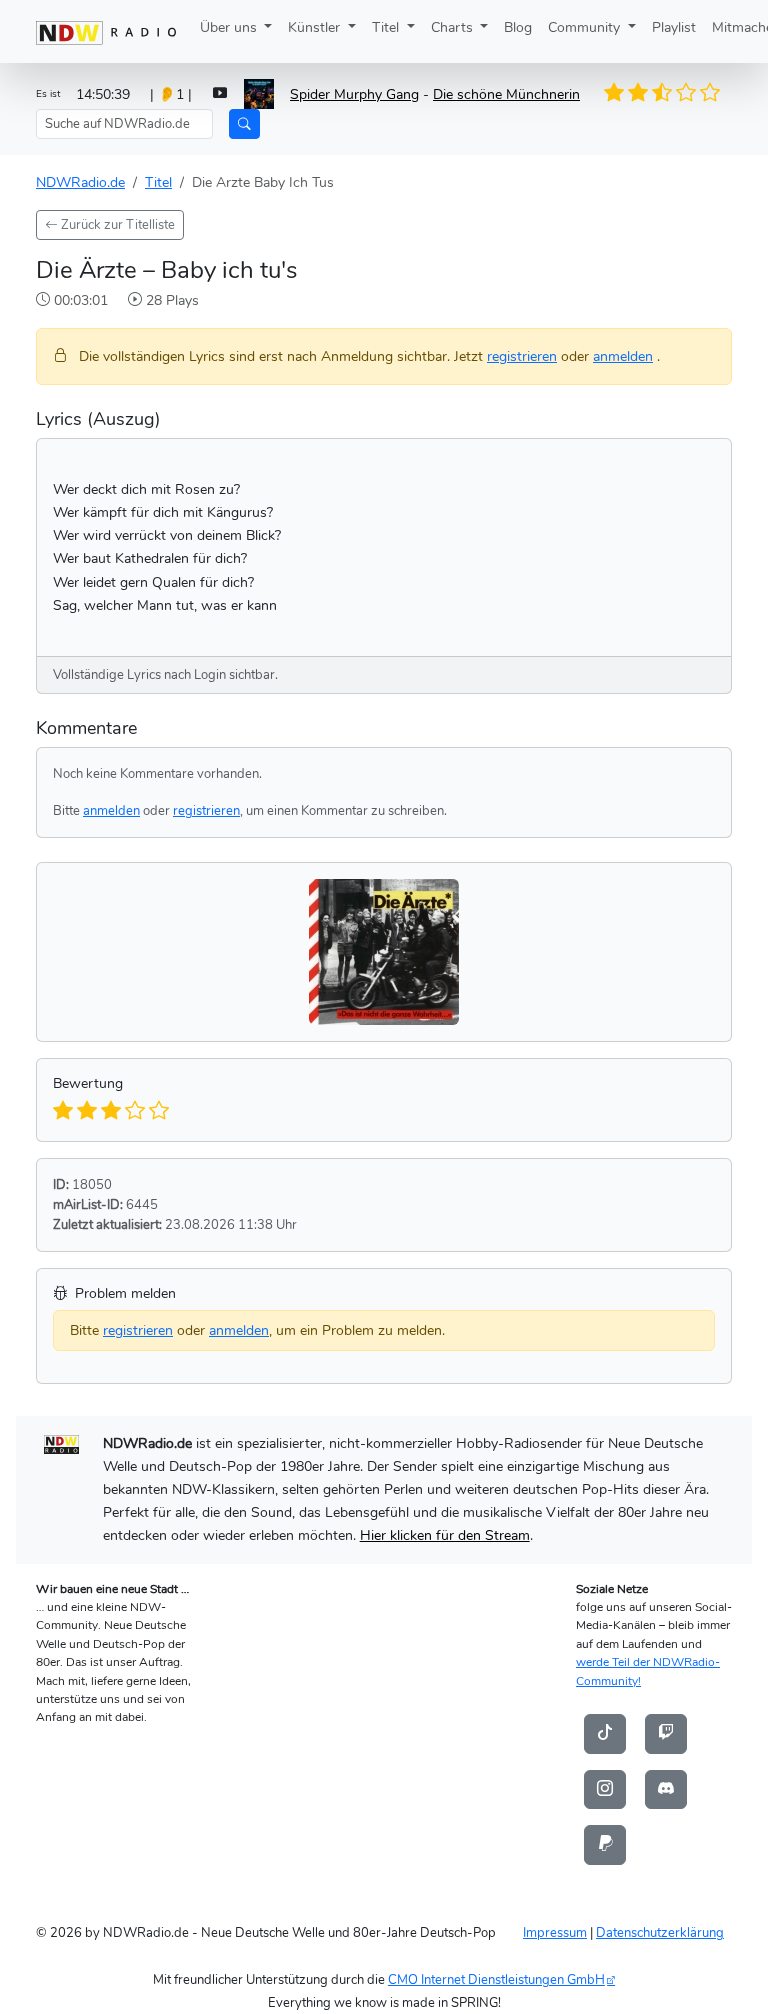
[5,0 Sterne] (714, 93)
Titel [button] (387, 27)
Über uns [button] (230, 27)
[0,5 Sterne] (610, 93)
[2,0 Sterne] (645, 93)
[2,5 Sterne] (656, 93)
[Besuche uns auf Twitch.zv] (666, 1733)
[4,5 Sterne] (703, 93)
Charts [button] (454, 27)
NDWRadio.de (80, 182)
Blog (518, 27)
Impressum (555, 1932)
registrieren (522, 356)
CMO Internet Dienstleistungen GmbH (496, 1979)
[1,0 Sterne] (622, 93)
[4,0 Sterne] (691, 93)
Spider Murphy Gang (354, 94)
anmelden (623, 356)
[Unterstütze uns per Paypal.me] (605, 1844)
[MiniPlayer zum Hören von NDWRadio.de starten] (220, 94)
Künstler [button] (316, 27)
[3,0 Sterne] (668, 93)
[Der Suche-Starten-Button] (244, 124)
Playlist (674, 27)
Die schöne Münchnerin (506, 94)
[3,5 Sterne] (680, 93)
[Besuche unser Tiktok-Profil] (605, 1733)
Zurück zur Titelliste (116, 224)
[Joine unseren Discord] (666, 1788)
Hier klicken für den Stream (445, 1535)
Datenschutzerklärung (660, 1932)
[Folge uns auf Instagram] (605, 1788)
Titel (158, 182)
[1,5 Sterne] (633, 93)
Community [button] (586, 27)
